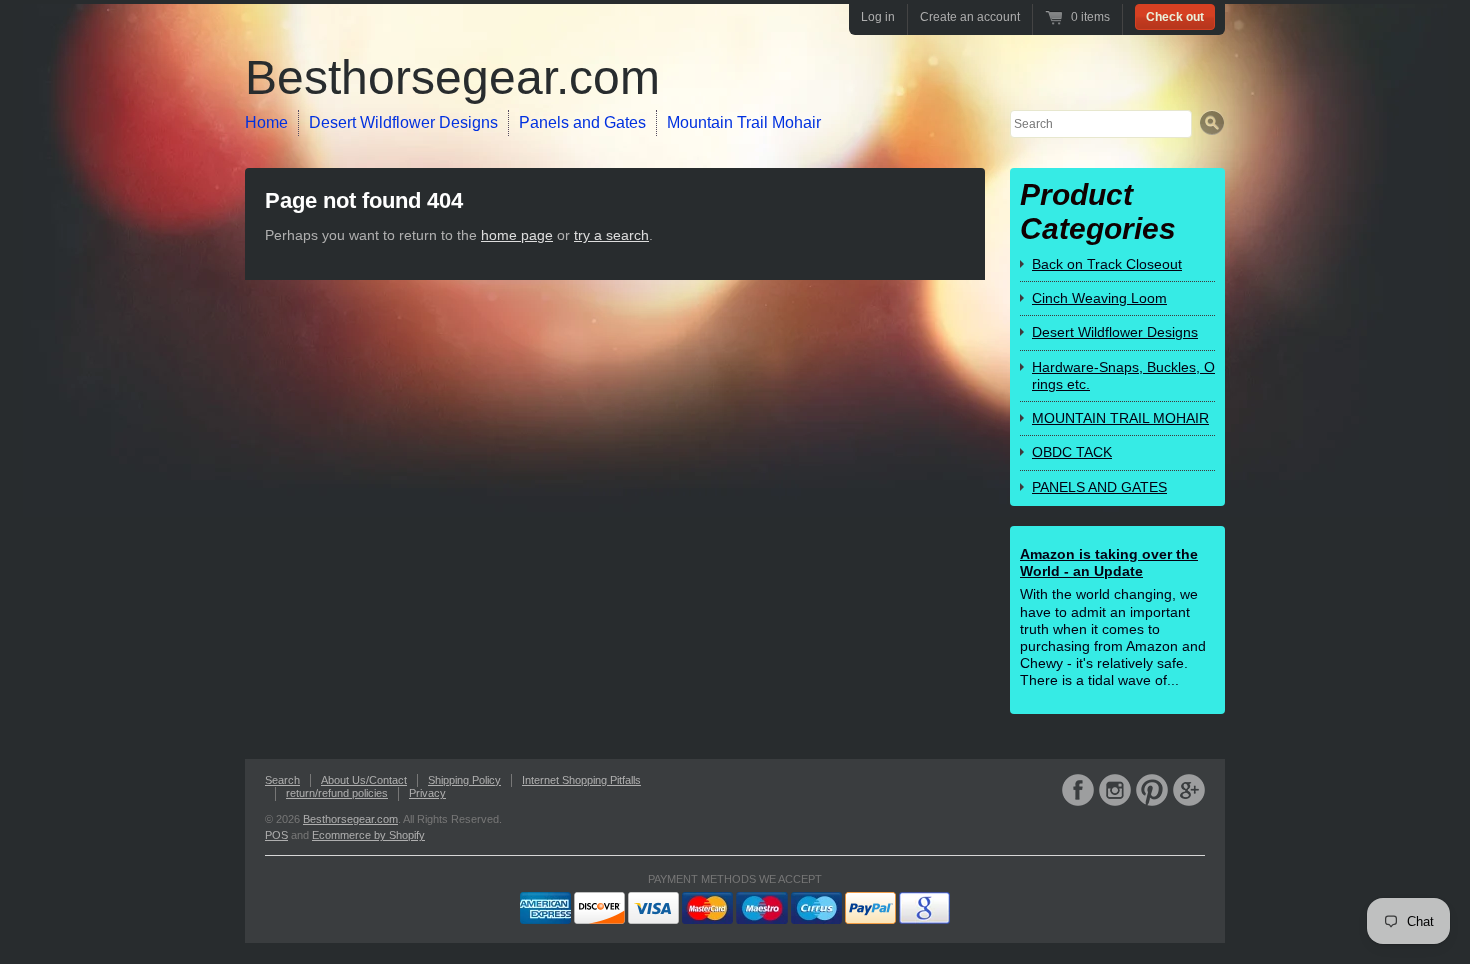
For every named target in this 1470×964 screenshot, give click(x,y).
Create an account (970, 17)
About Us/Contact (364, 780)
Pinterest (1152, 790)
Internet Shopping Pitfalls (581, 780)
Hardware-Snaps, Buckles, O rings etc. (1123, 375)
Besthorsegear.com (452, 77)
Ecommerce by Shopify (368, 835)
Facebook (1078, 790)
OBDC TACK (1072, 452)
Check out (1175, 17)
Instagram (1115, 790)
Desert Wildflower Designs (403, 122)
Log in (878, 17)
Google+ (1189, 790)
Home (266, 122)
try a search (611, 235)
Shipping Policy (464, 780)
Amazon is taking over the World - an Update (1109, 562)
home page (517, 235)
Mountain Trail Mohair (744, 122)
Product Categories (1098, 211)
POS (276, 835)
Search (282, 780)
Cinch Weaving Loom (1099, 298)
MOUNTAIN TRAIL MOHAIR (1120, 418)
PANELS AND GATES (1099, 487)
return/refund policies (337, 793)
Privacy (427, 793)
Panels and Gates (582, 122)
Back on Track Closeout (1107, 264)
